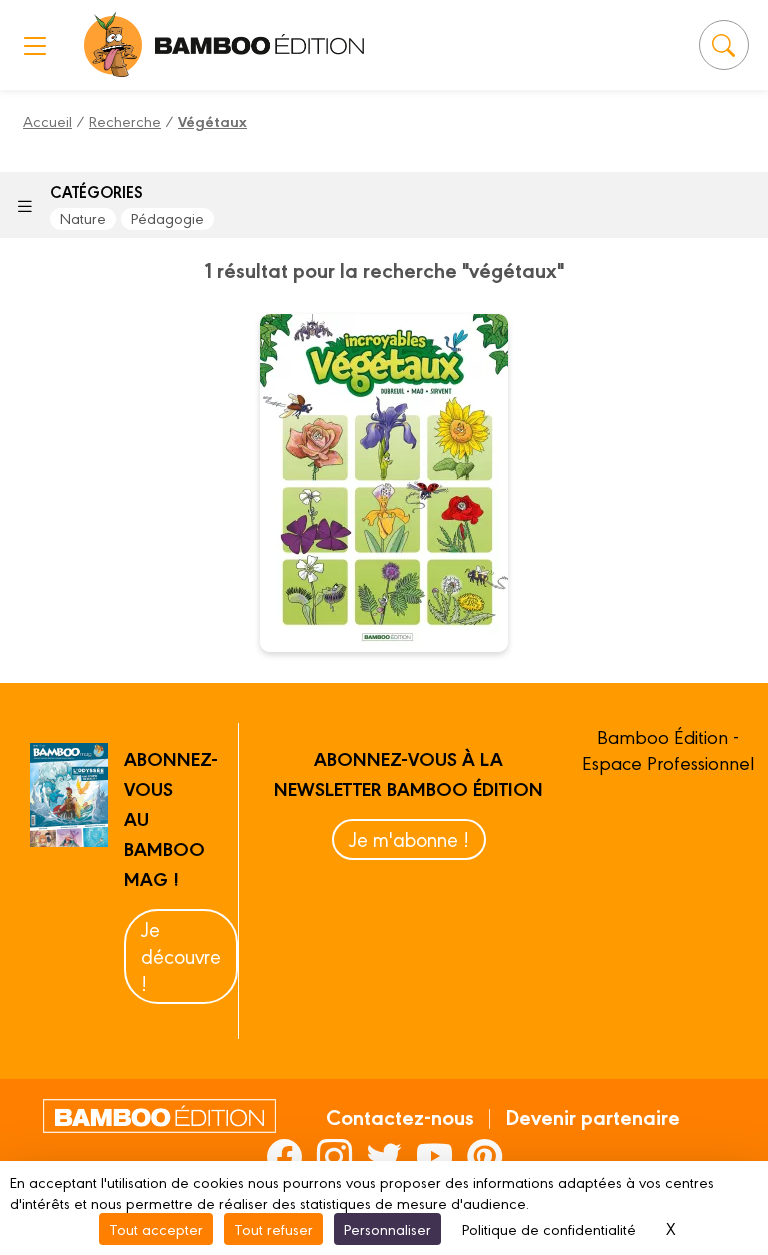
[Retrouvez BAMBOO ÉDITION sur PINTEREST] (484, 1156)
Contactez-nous (400, 1116)
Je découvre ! (181, 955)
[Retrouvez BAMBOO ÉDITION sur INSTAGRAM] (334, 1156)
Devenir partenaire (592, 1116)
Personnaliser (387, 1228)
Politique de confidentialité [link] (549, 1228)
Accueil (47, 120)
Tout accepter (156, 1228)
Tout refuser (273, 1228)
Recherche (125, 120)
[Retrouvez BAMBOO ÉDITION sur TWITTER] (384, 1156)
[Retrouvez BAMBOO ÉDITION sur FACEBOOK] (284, 1156)
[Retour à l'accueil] (113, 45)
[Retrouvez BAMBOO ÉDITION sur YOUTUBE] (434, 1156)
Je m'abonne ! (409, 838)
